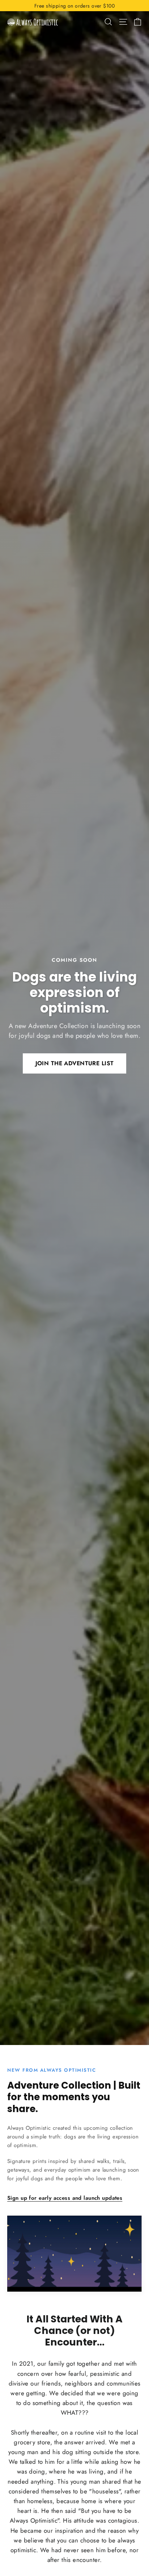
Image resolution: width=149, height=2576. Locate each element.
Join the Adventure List (75, 1063)
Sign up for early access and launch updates (65, 2198)
